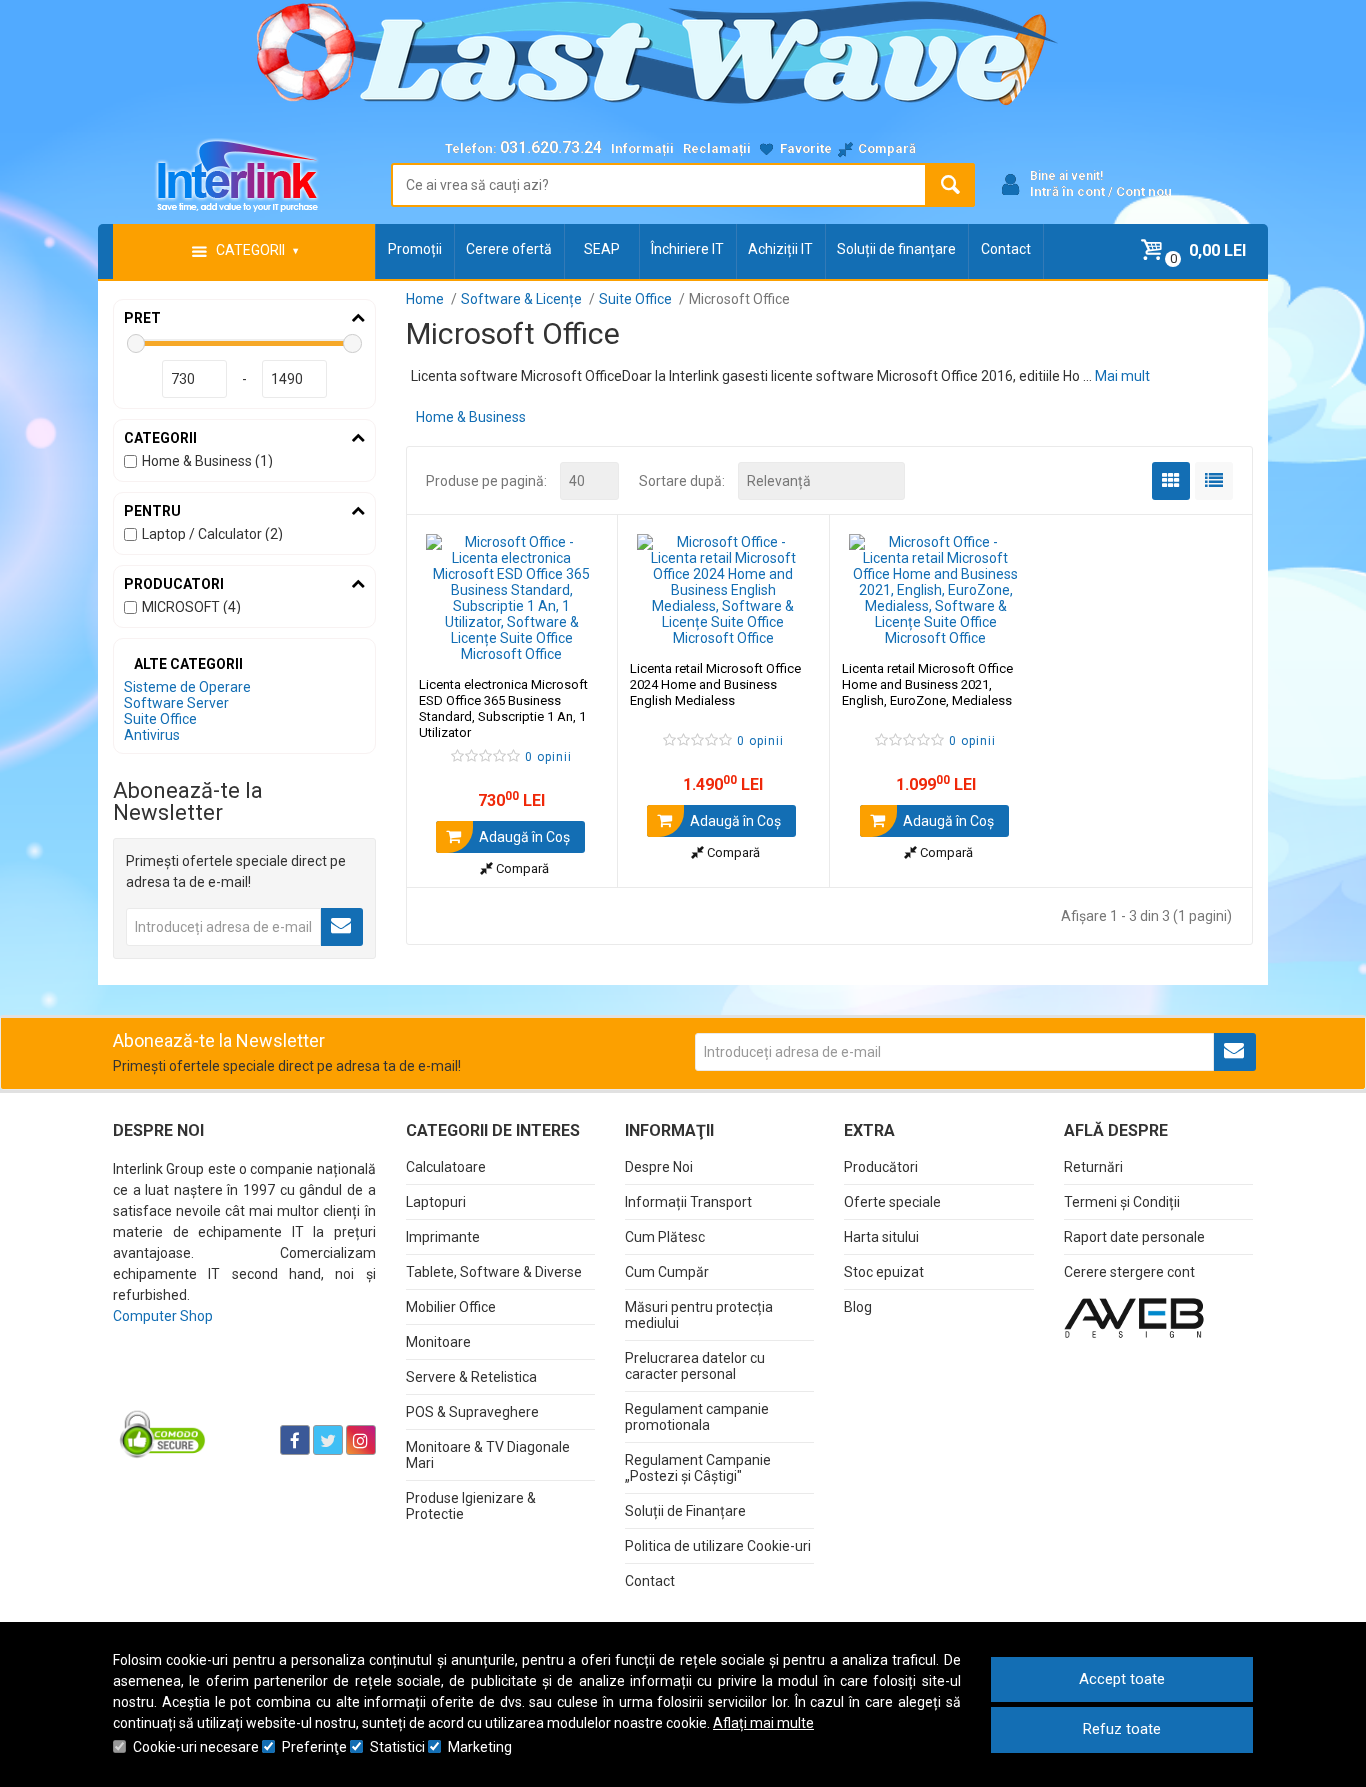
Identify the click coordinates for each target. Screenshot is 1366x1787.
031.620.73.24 (551, 147)
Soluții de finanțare (896, 249)
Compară (521, 868)
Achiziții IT (780, 249)
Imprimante (443, 1237)
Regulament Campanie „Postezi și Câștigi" (698, 1468)
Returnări (1093, 1167)
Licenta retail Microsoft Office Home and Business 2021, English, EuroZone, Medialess (927, 684)
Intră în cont (1067, 191)
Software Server (176, 703)
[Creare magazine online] (1134, 1317)
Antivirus (152, 735)
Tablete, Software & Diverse (494, 1272)
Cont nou (1144, 191)
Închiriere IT (687, 249)
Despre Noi (659, 1167)
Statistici (397, 1747)
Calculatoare (446, 1167)
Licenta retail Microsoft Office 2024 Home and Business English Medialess (715, 684)
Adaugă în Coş (523, 837)
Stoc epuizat (884, 1272)
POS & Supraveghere (472, 1412)
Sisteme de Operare (187, 687)
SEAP (602, 249)
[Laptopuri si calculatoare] (238, 1390)
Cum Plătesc (665, 1237)
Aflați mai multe (763, 1723)
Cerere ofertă (509, 249)
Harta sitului (881, 1237)
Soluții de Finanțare (685, 1511)
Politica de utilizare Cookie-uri (718, 1546)
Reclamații (717, 148)
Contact (1006, 249)
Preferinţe (314, 1747)
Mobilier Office (451, 1307)
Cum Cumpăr (667, 1272)
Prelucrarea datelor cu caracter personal (695, 1366)
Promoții (415, 249)
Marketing (480, 1747)
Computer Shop (163, 1316)
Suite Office (160, 719)
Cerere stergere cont (1129, 1272)
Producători (881, 1167)
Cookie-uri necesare (196, 1747)
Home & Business (471, 417)
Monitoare (438, 1342)
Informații (642, 148)
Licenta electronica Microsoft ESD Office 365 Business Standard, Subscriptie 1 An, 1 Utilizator (503, 708)
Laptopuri (436, 1202)
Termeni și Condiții (1122, 1202)
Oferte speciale (892, 1202)
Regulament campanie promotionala (697, 1417)
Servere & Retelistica (471, 1377)
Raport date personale (1134, 1237)
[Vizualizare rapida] (575, 642)
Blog (858, 1307)
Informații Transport (688, 1202)
